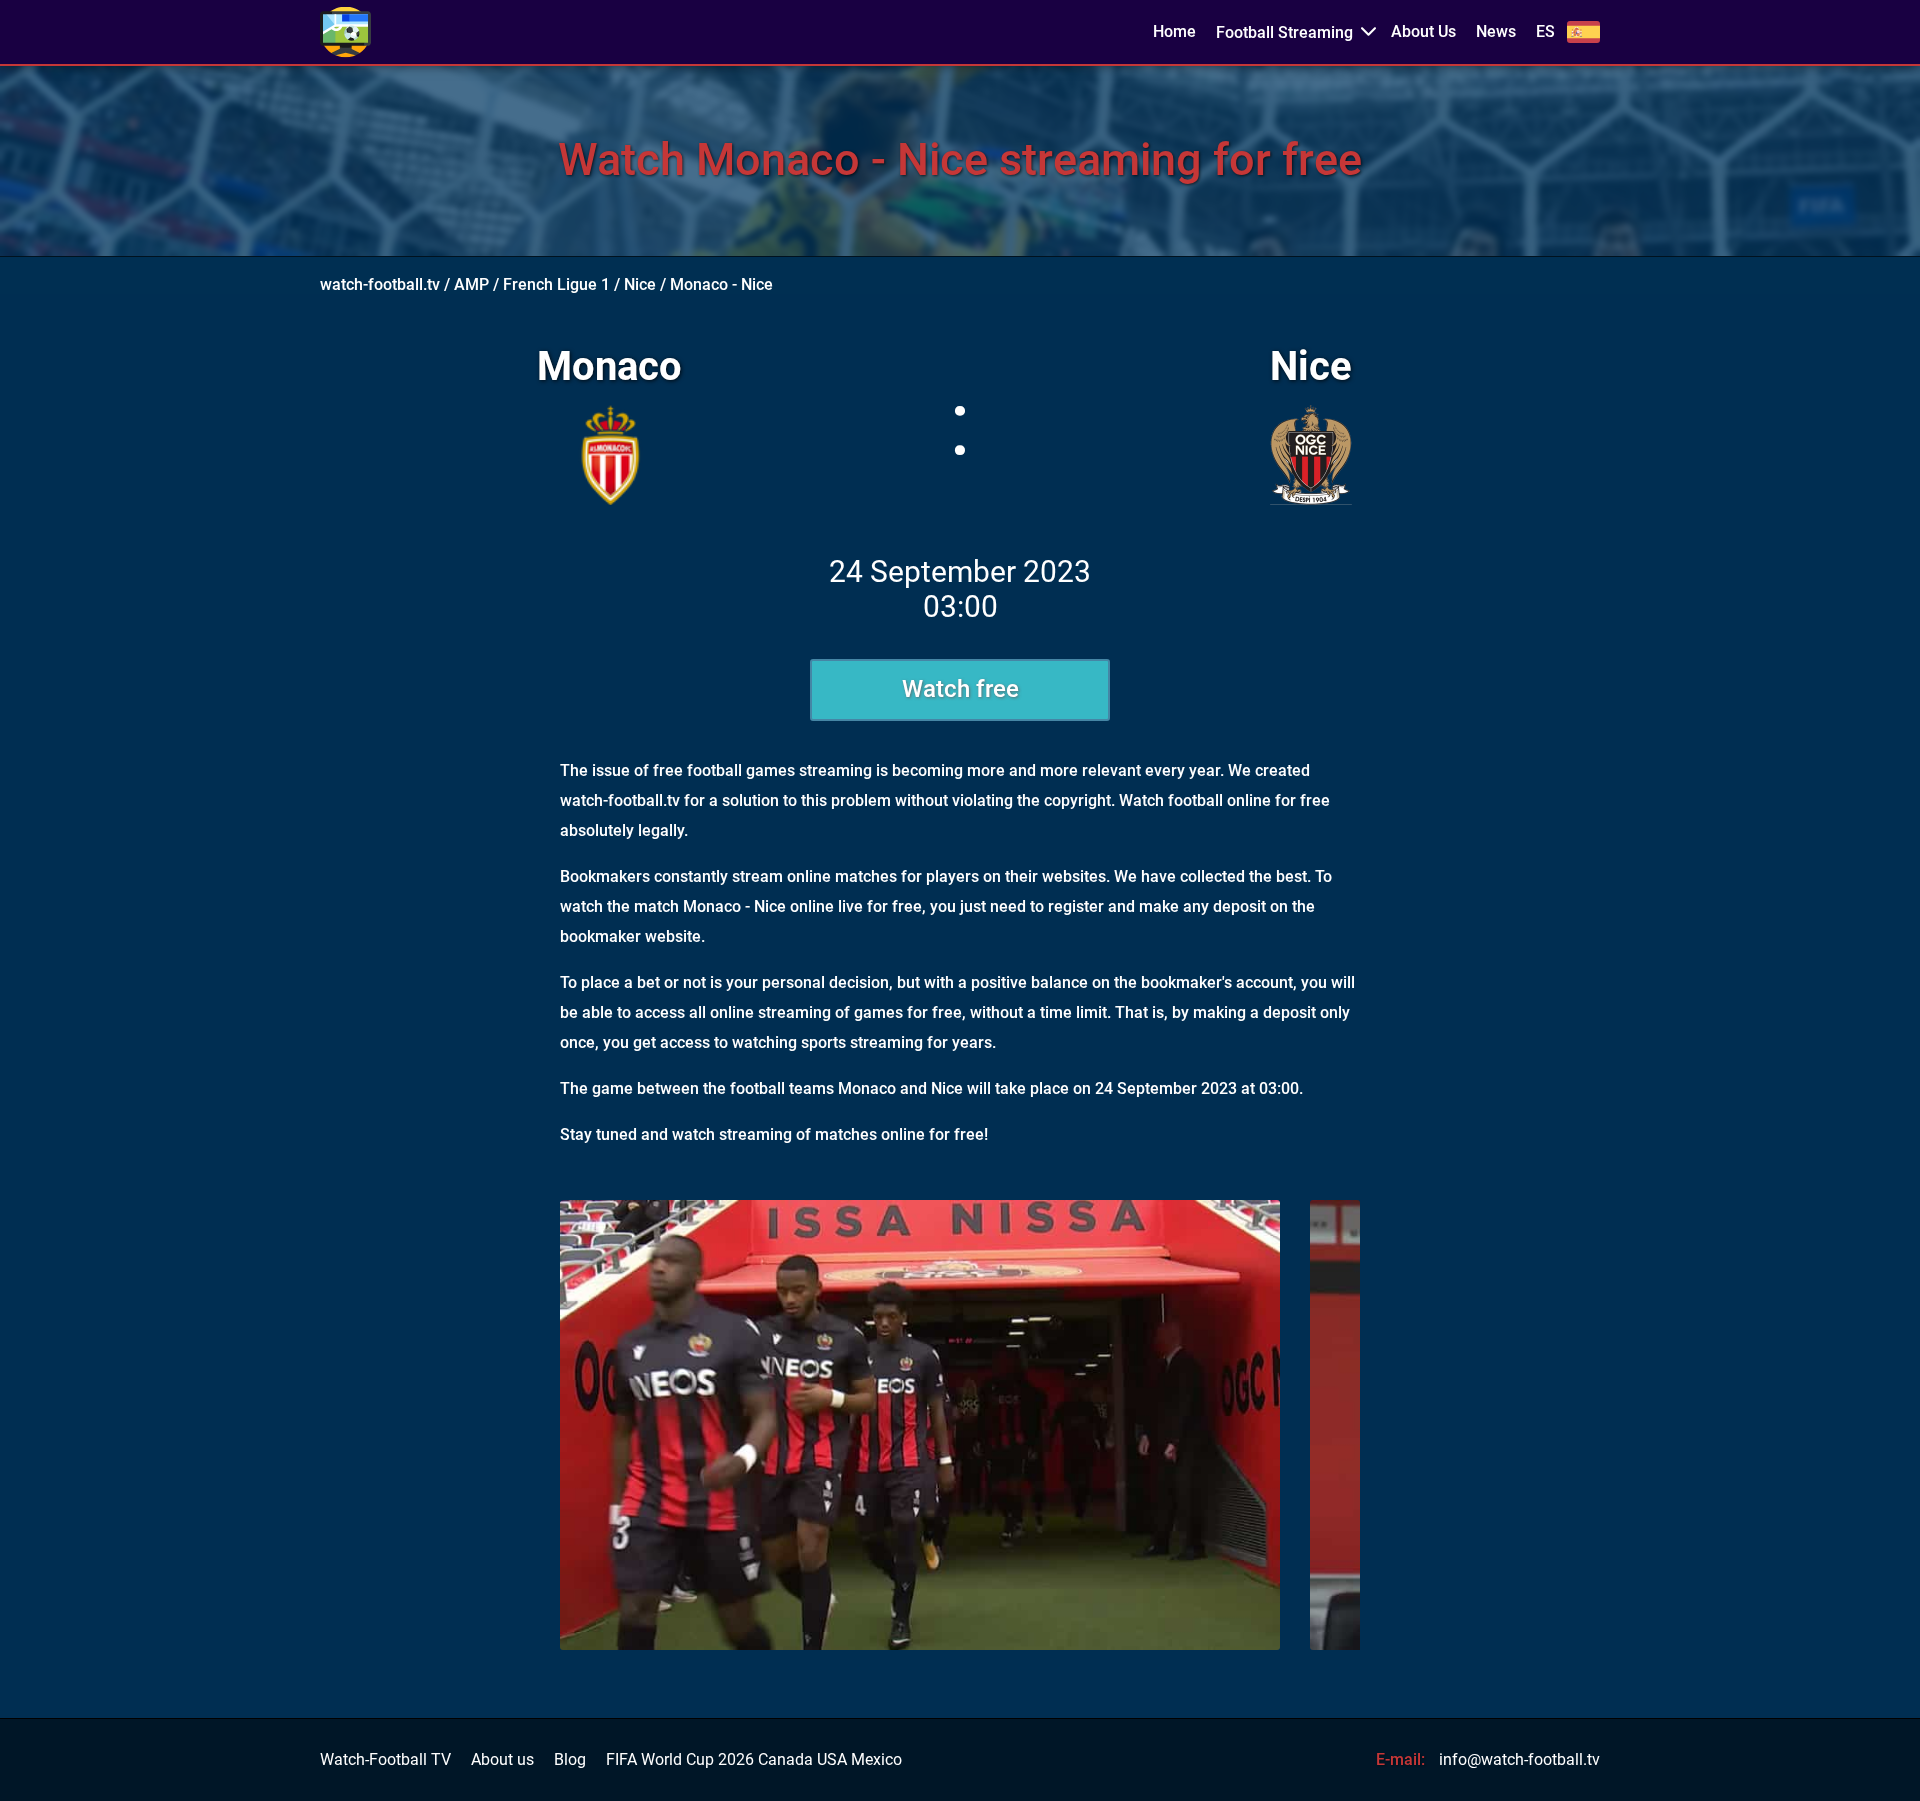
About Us (1423, 32)
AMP (471, 284)
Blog (570, 1760)
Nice (640, 284)
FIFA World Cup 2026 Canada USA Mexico (754, 1760)
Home (1174, 32)
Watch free (960, 689)
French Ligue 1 (556, 284)
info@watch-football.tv (1519, 1759)
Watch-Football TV (385, 1760)
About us (502, 1760)
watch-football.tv (380, 284)
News (1496, 32)
